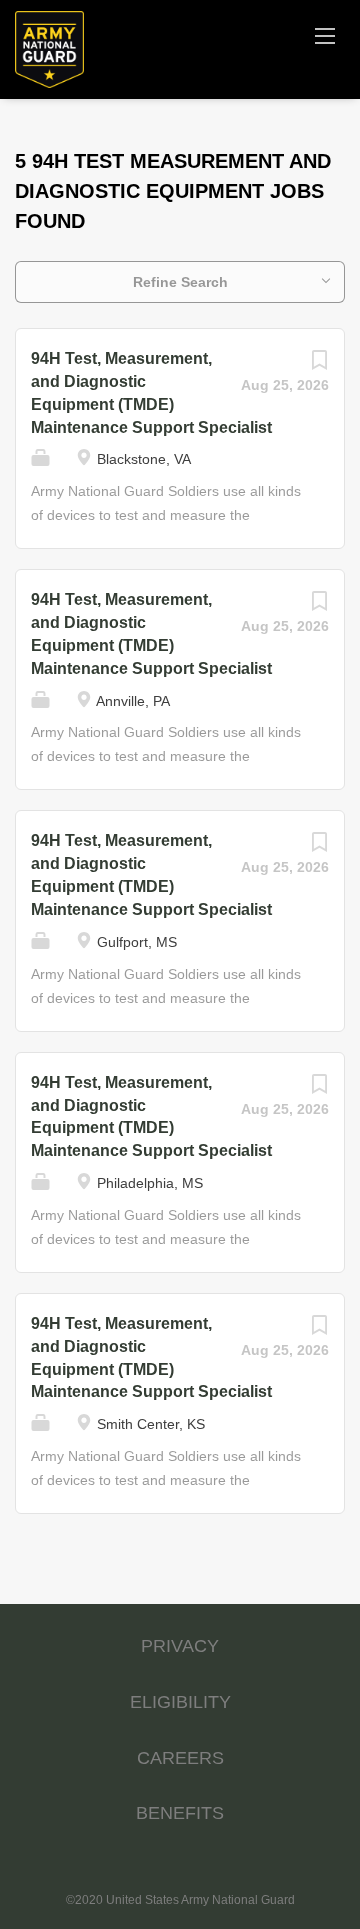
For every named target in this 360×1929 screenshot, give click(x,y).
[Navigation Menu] (325, 35)
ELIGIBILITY (180, 1702)
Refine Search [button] (180, 282)
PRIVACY (180, 1646)
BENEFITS (180, 1813)
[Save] (319, 365)
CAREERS (180, 1758)
